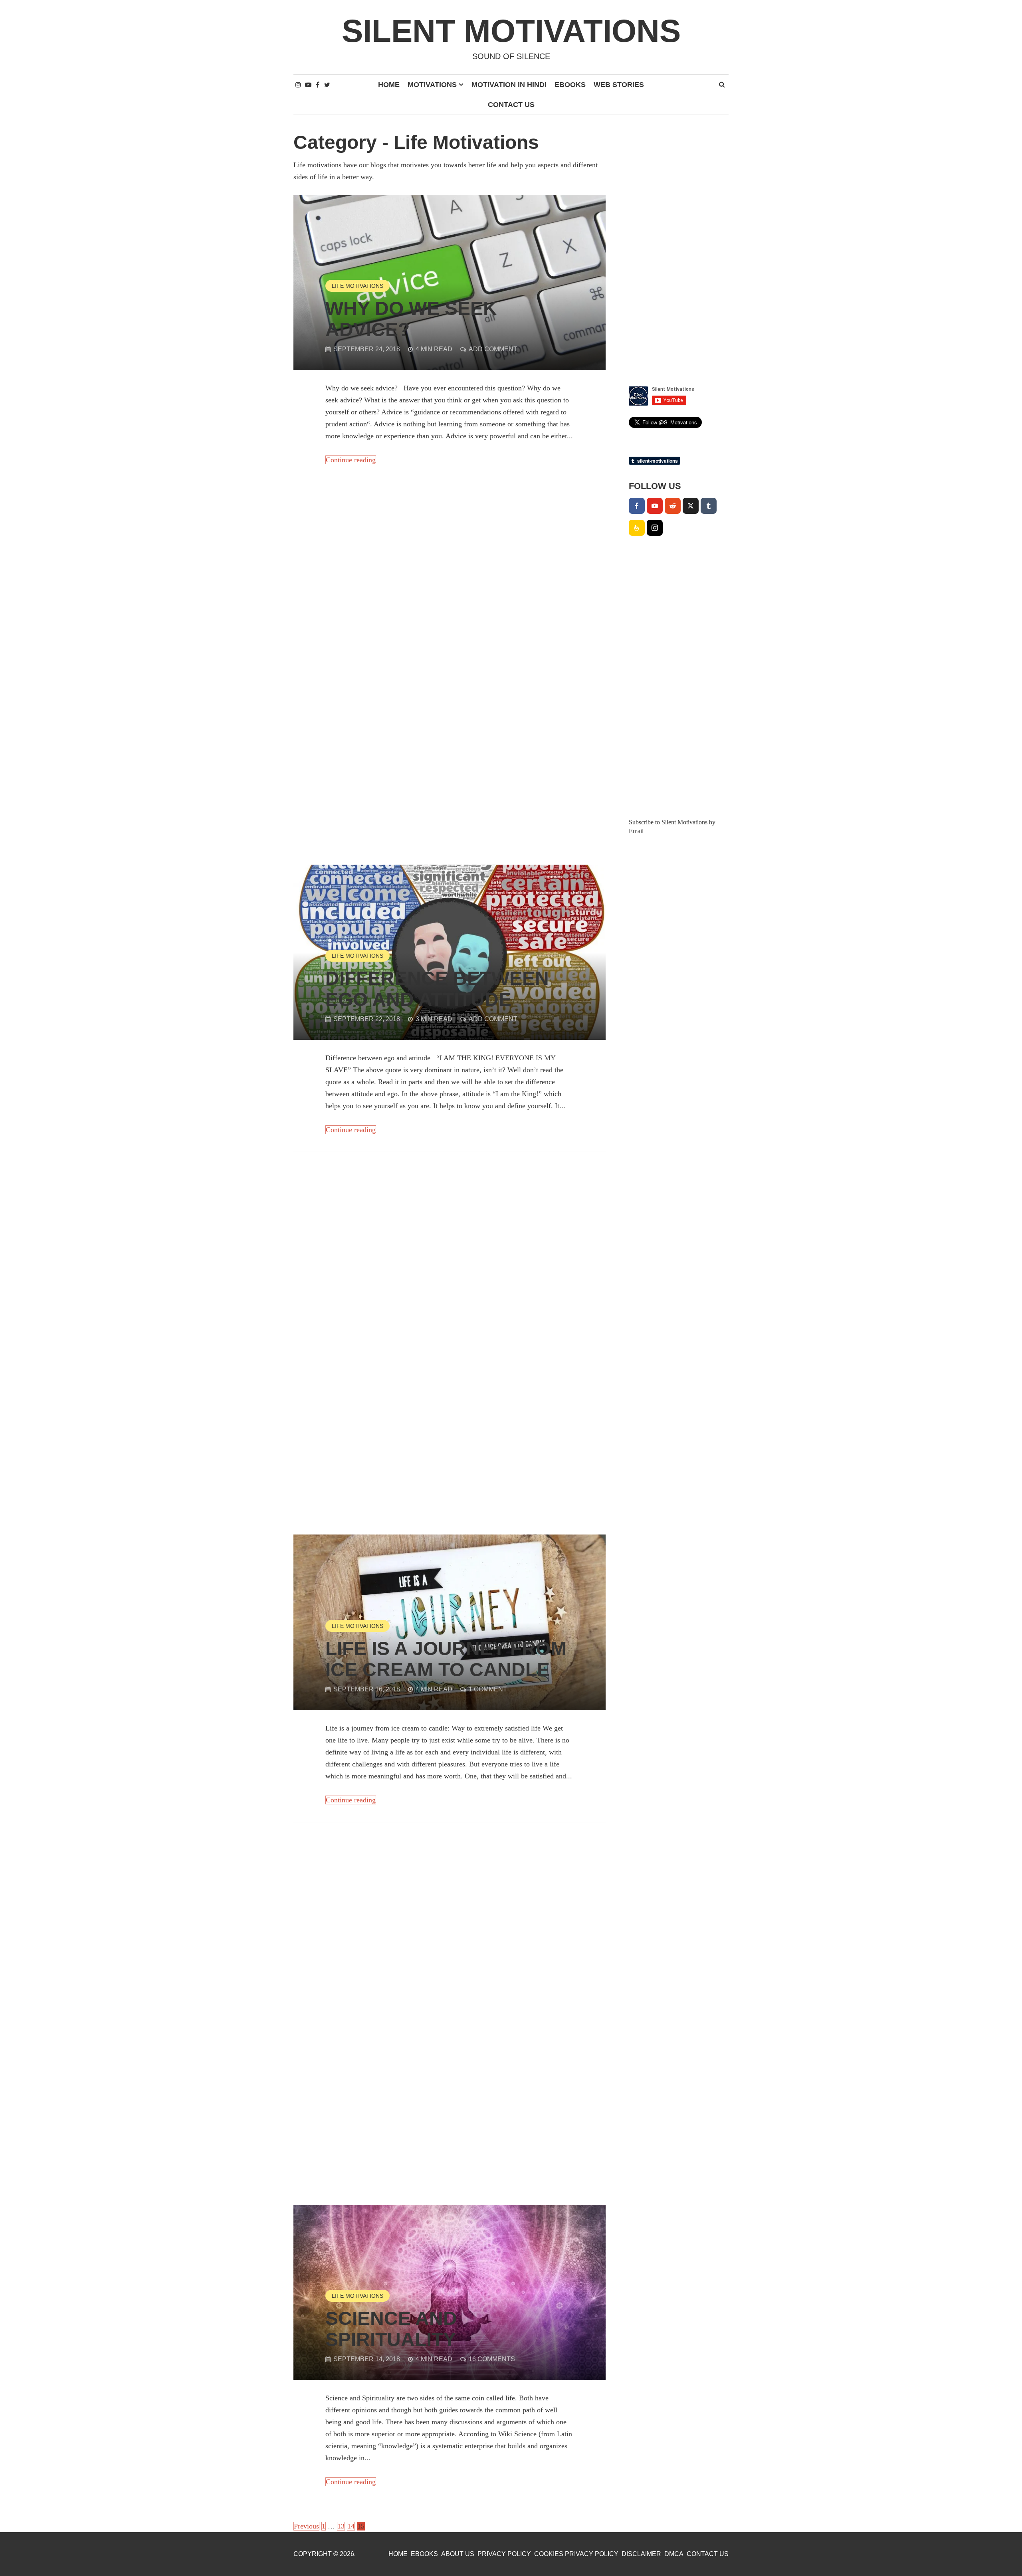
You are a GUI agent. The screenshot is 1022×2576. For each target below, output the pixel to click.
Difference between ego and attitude (437, 989)
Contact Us (511, 105)
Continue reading (351, 460)
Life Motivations (358, 286)
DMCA (674, 2554)
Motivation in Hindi (509, 85)
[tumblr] (709, 506)
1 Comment (488, 1689)
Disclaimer (641, 2554)
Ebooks (570, 85)
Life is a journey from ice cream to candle (446, 1659)
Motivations (432, 85)
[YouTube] (655, 506)
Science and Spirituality (391, 2329)
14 (351, 2526)
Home (389, 85)
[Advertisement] (450, 554)
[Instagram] (655, 528)
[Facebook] (637, 506)
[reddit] (673, 506)
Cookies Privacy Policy (576, 2554)
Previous (306, 2526)
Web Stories (619, 85)
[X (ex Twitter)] (691, 506)
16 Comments (492, 2359)
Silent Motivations (511, 31)
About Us (458, 2554)
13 (341, 2526)
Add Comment (493, 349)
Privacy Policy (504, 2554)
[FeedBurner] (637, 528)
